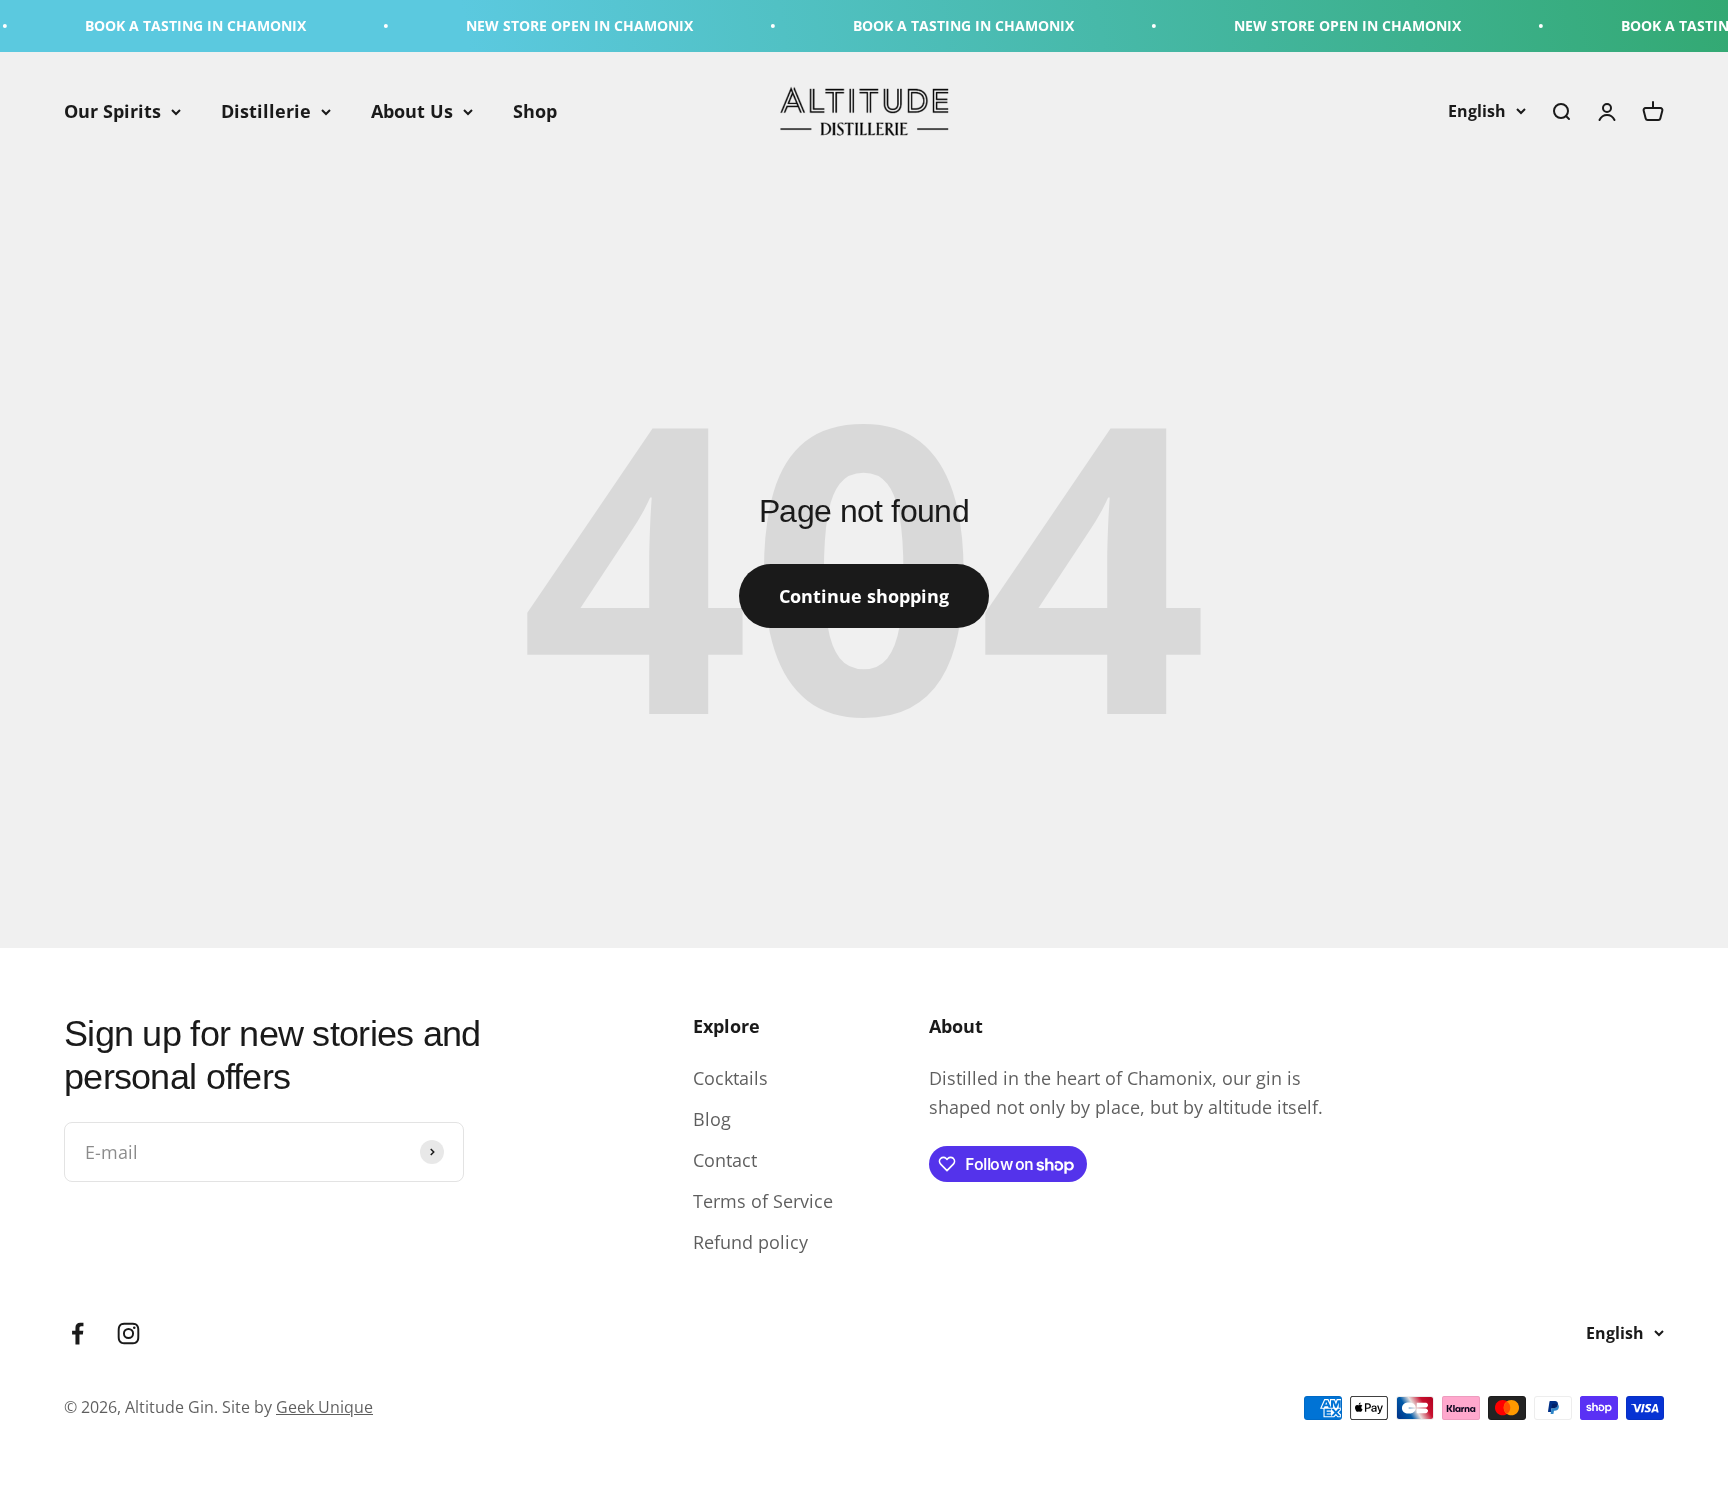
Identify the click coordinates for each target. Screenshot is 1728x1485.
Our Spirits (112, 111)
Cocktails (730, 1078)
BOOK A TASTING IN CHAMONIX (160, 25)
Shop (535, 111)
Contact (725, 1160)
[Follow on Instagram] (128, 1333)
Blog (712, 1119)
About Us (412, 111)
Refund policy (750, 1242)
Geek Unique (324, 1407)
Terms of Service (763, 1201)
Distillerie (266, 111)
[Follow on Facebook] (77, 1333)
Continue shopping (864, 596)
